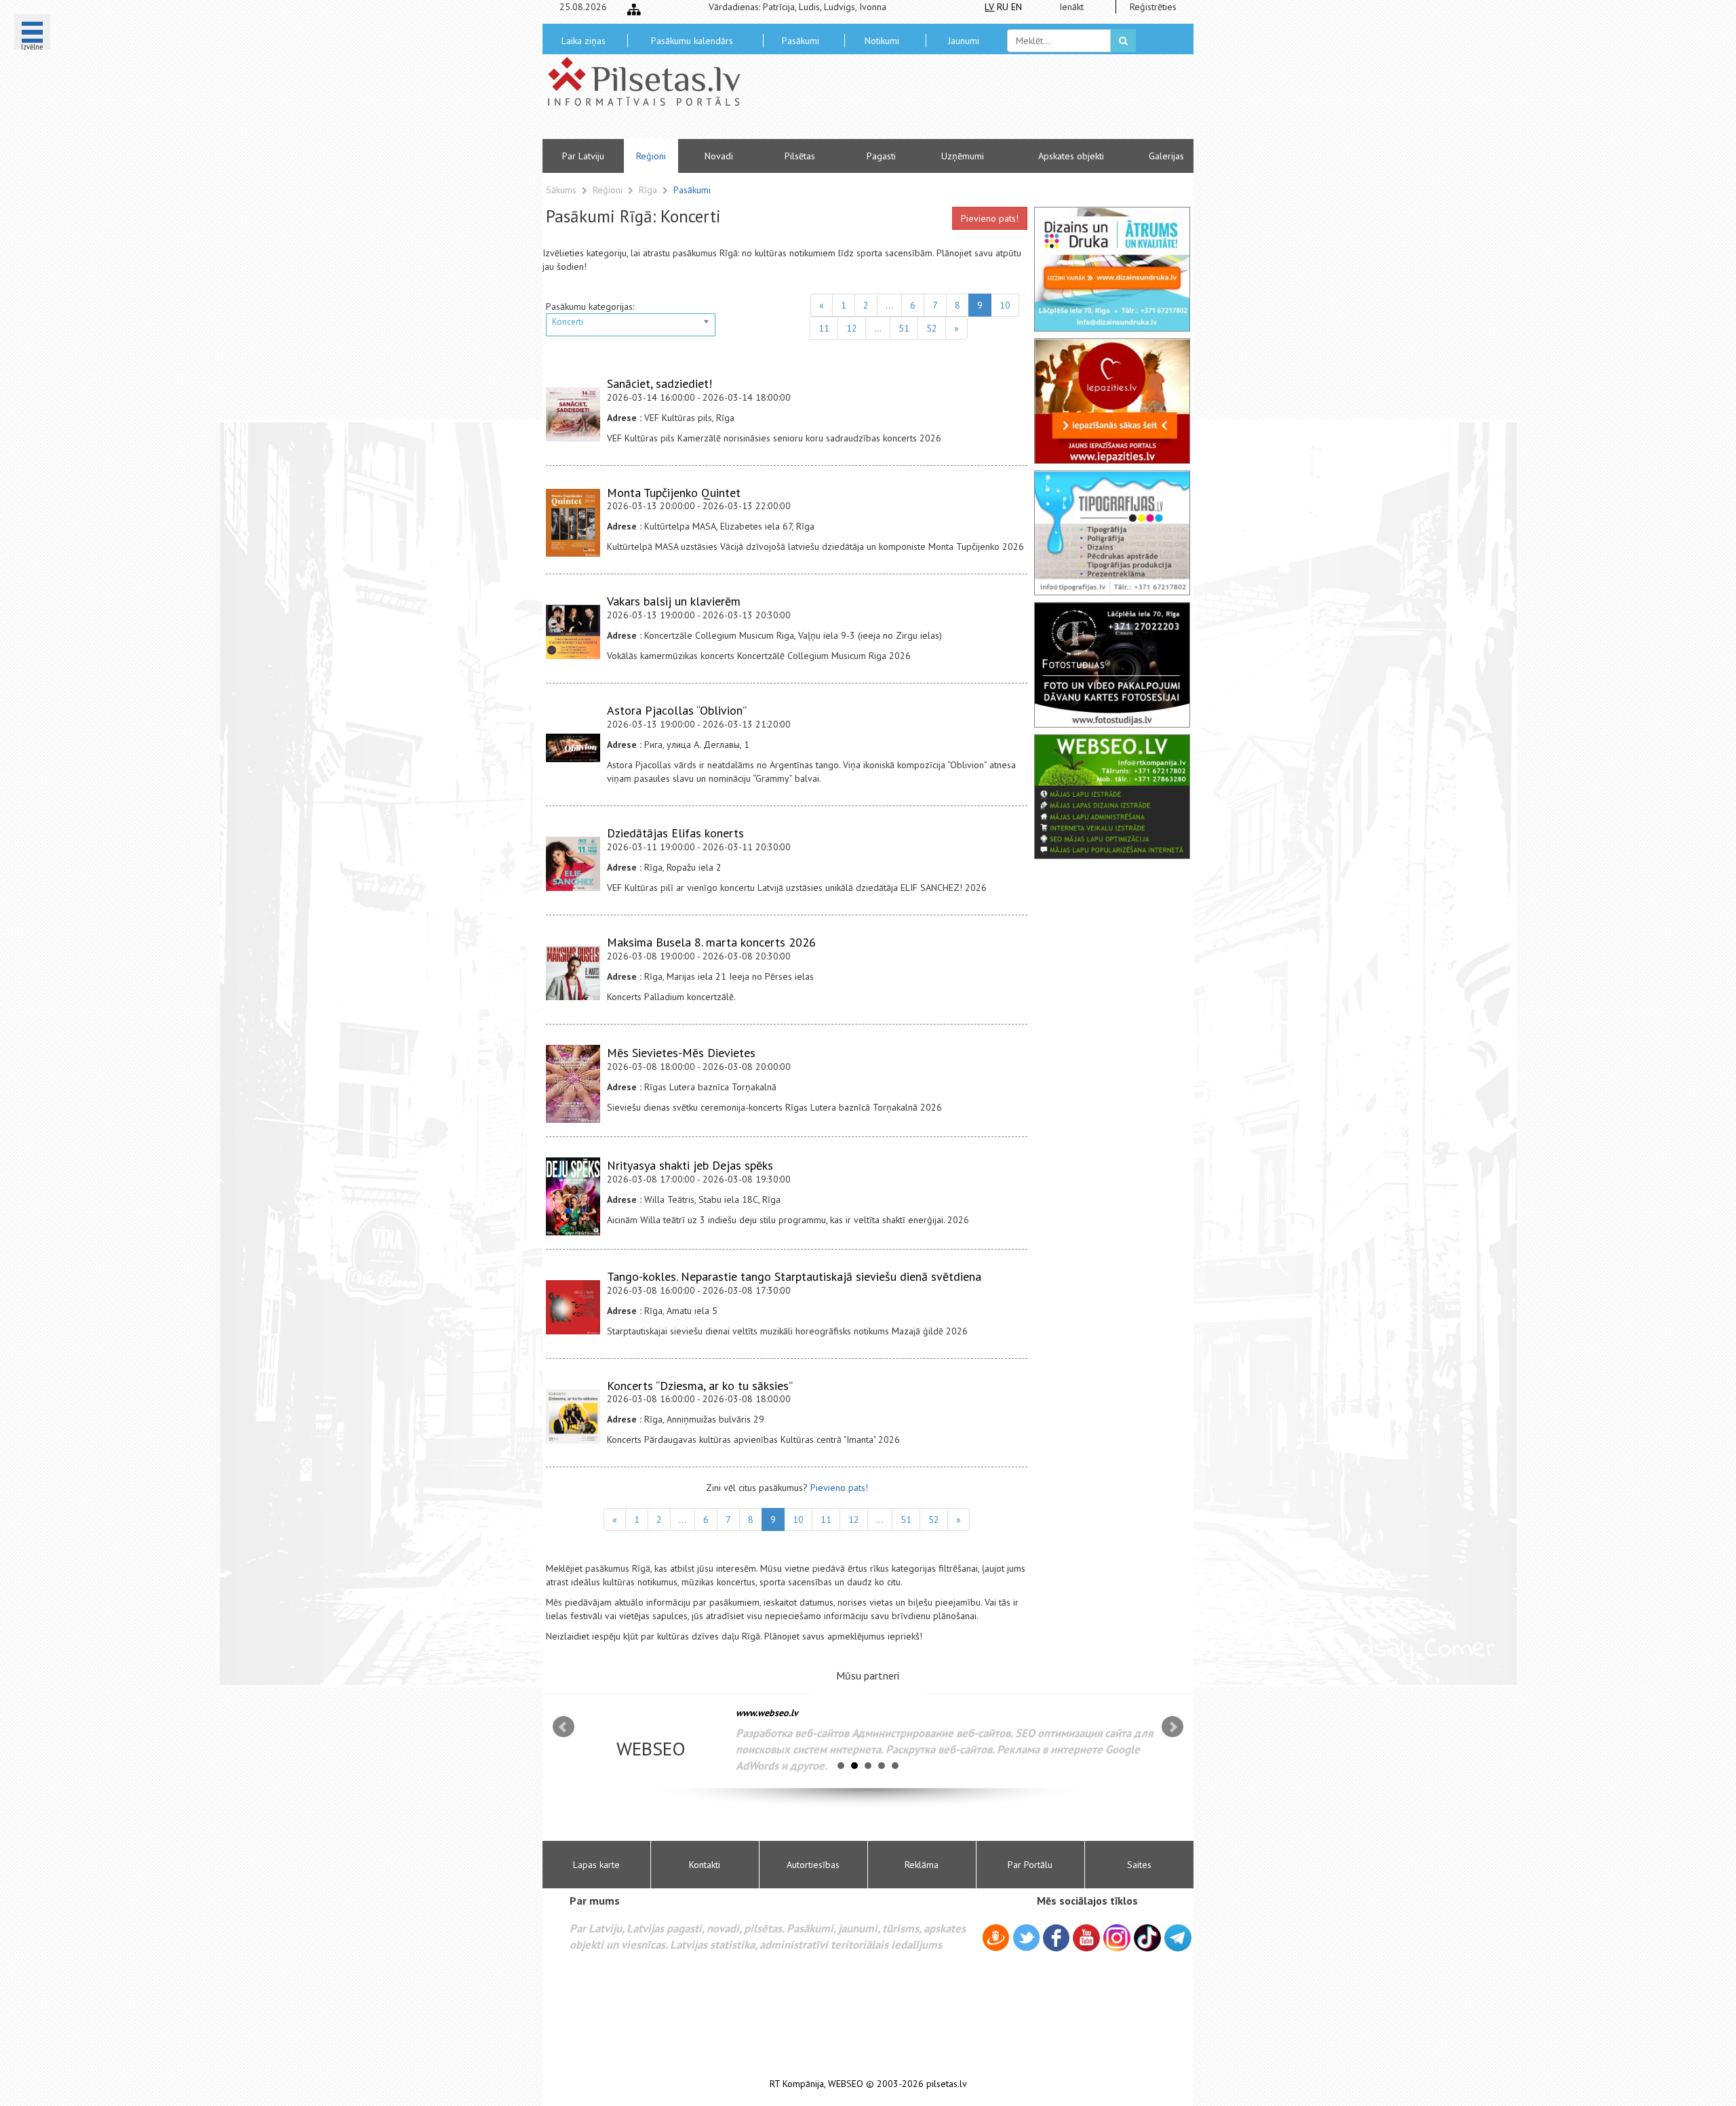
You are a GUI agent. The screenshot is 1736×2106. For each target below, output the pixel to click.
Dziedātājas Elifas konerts (675, 833)
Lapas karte (596, 1865)
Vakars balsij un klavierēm (674, 601)
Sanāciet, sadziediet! (659, 383)
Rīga (649, 190)
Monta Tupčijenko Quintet (674, 493)
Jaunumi (964, 41)
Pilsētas (800, 156)
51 (904, 328)
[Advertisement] (966, 102)
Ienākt (1071, 7)
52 (932, 328)
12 (852, 328)
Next (1172, 1727)
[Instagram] (1117, 1938)
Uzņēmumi (963, 156)
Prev (564, 1727)
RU (1003, 7)
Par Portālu (1030, 1865)
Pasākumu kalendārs (692, 41)
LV (989, 7)
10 (1005, 305)
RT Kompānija (797, 2084)
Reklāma (922, 1865)
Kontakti (705, 1865)
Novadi (719, 156)
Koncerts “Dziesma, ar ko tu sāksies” (700, 1386)
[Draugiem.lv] (996, 1940)
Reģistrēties (1153, 7)
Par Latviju (583, 156)
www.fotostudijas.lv (776, 1713)
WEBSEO (846, 2084)
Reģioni (651, 156)
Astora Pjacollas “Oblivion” (677, 710)
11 (824, 328)
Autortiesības (813, 1865)
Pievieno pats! (990, 218)
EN (1017, 7)
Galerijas (1166, 156)
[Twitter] (1026, 1940)
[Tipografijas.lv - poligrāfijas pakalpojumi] (1112, 533)
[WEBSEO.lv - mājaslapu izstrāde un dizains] (1112, 797)
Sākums (561, 190)
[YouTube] (1086, 1938)
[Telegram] (1178, 1938)
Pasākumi (801, 41)
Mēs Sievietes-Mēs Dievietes (681, 1053)
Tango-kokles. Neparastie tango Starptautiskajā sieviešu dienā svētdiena (794, 1276)
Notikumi (882, 41)
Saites (1139, 1865)
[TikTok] (1147, 1938)
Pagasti (881, 156)
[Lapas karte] (634, 9)
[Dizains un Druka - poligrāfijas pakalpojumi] (1112, 269)
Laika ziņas (584, 41)
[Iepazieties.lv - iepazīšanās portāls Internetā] (1112, 401)
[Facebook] (1056, 1940)
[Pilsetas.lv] (651, 81)
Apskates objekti (1071, 156)
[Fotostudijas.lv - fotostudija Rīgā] (1112, 664)
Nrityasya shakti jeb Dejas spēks (690, 1165)
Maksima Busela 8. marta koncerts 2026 (711, 942)
